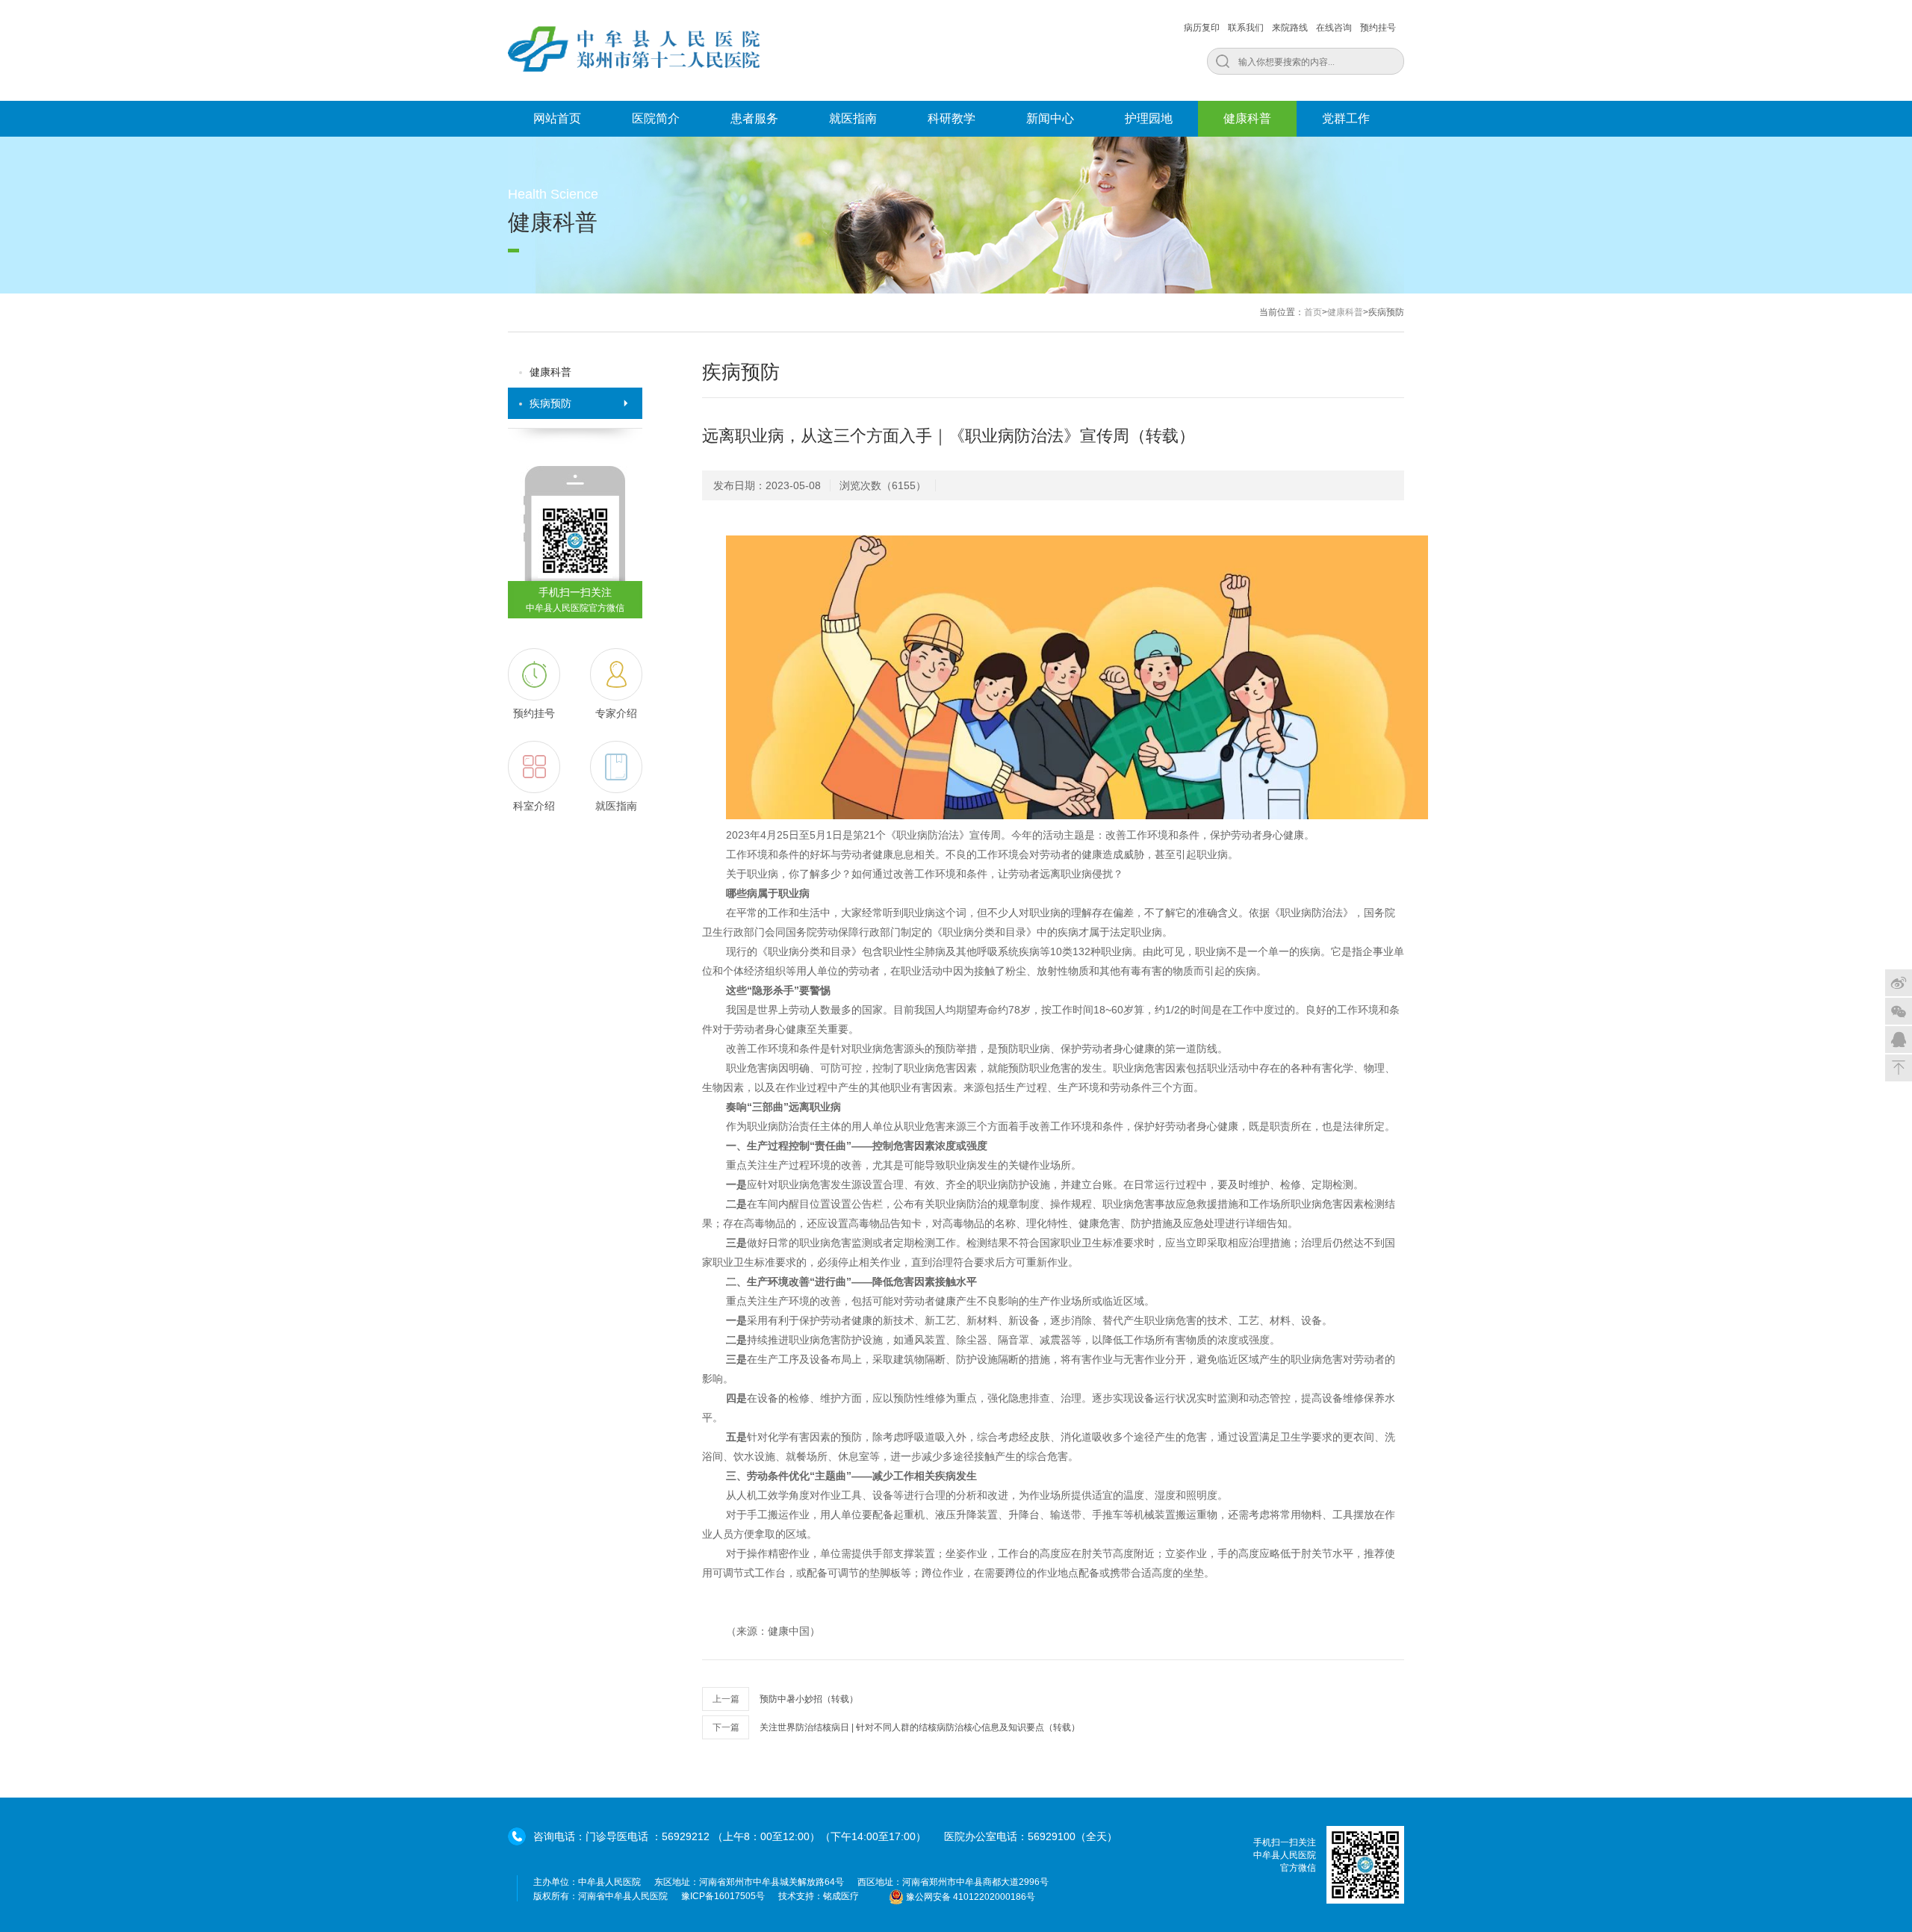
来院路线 (1290, 28)
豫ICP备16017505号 (723, 1896)
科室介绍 (534, 806)
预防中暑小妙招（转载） (809, 1699)
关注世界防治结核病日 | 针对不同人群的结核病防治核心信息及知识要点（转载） (920, 1727)
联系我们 (1246, 28)
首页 (1313, 312)
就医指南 (853, 118)
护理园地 (1149, 118)
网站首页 (557, 118)
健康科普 (1247, 118)
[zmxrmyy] (1899, 1011)
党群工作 (1346, 118)
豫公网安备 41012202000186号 (971, 1897)
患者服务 (754, 118)
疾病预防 (550, 403)
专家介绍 (616, 713)
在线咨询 (1334, 28)
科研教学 (952, 118)
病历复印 (1202, 28)
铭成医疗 (841, 1896)
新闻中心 (1050, 118)
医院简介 (656, 118)
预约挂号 (1378, 28)
